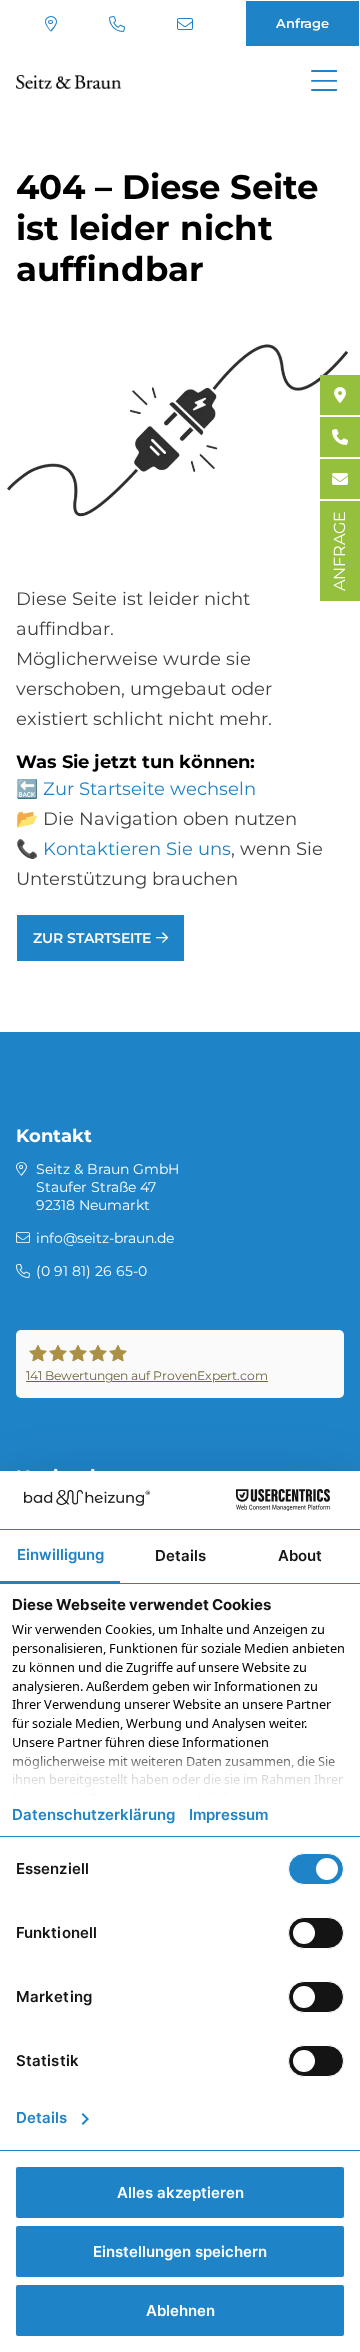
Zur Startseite (92, 938)
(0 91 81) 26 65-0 (119, 24)
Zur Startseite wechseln (149, 789)
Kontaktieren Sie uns (137, 849)
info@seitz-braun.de (187, 24)
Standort (53, 24)
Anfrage (302, 23)
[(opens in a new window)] (340, 395)
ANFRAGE (339, 551)
